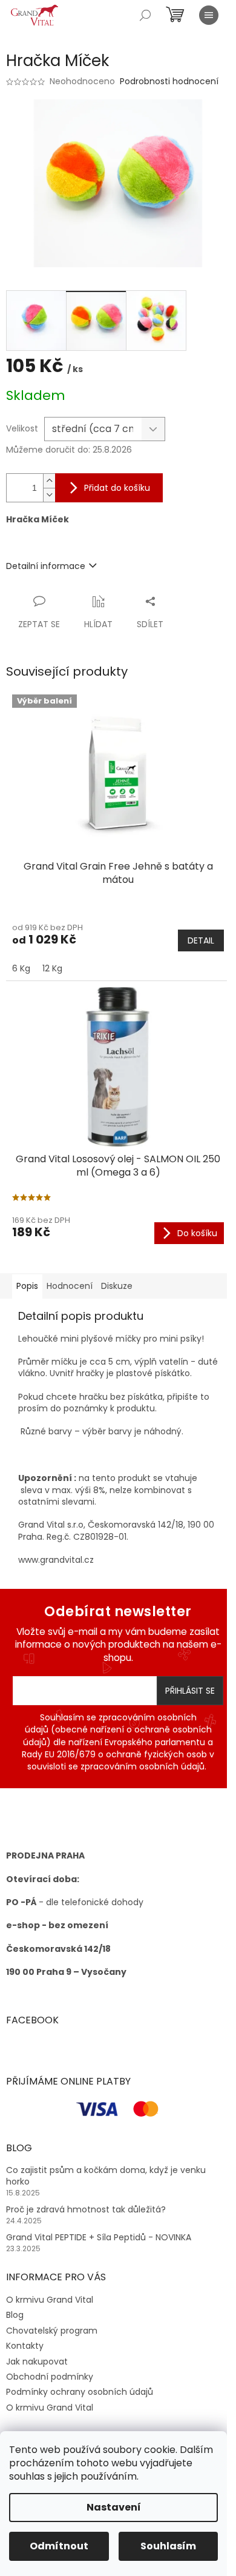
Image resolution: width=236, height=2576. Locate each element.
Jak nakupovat (37, 2361)
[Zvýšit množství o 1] (49, 481)
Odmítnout (59, 2546)
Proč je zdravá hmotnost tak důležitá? (86, 2210)
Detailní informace (46, 566)
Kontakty (25, 2346)
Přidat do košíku (117, 488)
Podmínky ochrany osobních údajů (80, 2392)
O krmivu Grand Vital (50, 2300)
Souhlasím (168, 2546)
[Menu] (209, 15)
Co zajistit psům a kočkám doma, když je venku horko (106, 2176)
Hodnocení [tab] (70, 1286)
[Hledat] (145, 15)
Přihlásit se (190, 1691)
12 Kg (52, 968)
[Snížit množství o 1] (49, 495)
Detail (201, 940)
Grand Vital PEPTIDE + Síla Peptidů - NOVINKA (99, 2238)
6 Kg (21, 968)
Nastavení (114, 2507)
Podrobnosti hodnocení (169, 82)
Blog (15, 2315)
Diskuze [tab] (117, 1286)
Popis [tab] (27, 1286)
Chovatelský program (52, 2331)
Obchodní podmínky (50, 2377)
